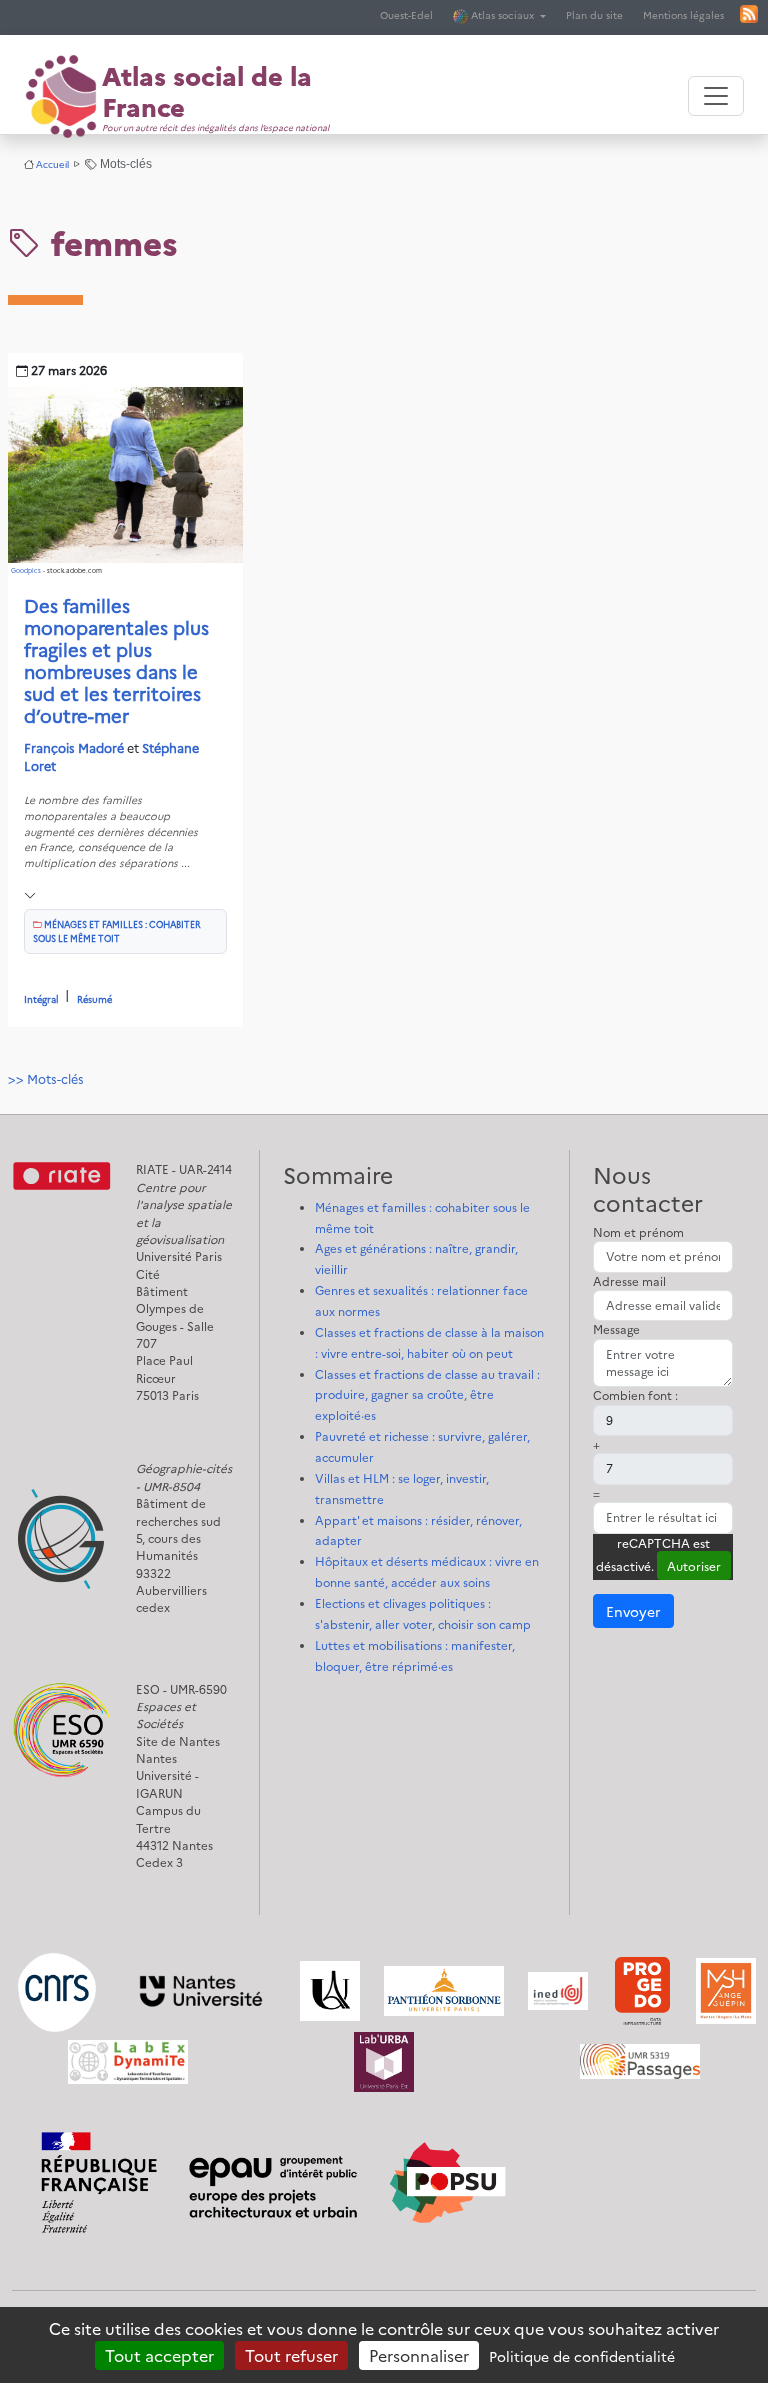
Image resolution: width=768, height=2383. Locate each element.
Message (616, 1329)
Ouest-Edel (406, 15)
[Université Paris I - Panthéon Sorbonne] (444, 1989)
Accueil (52, 164)
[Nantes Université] (201, 1989)
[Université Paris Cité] (330, 1989)
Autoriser (694, 1565)
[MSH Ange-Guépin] (726, 1989)
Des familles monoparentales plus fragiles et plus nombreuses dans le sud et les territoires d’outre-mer (116, 660)
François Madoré (74, 747)
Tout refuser (291, 2355)
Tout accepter (159, 2355)
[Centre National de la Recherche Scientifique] (57, 1989)
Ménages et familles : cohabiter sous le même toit (117, 930)
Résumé (94, 998)
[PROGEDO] (642, 1989)
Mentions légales (683, 15)
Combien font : (635, 1395)
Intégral (41, 998)
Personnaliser (419, 2355)
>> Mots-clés (46, 1078)
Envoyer (633, 1611)
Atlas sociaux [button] (502, 15)
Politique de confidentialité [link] (582, 2356)
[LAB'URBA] (384, 2060)
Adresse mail (629, 1281)
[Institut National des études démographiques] (558, 1989)
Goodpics (26, 570)
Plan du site (594, 15)
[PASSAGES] (640, 2060)
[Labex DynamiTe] (128, 2060)
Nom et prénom (638, 1232)
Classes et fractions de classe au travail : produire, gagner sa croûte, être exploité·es (427, 1395)
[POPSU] (268, 2169)
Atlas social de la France (207, 90)
